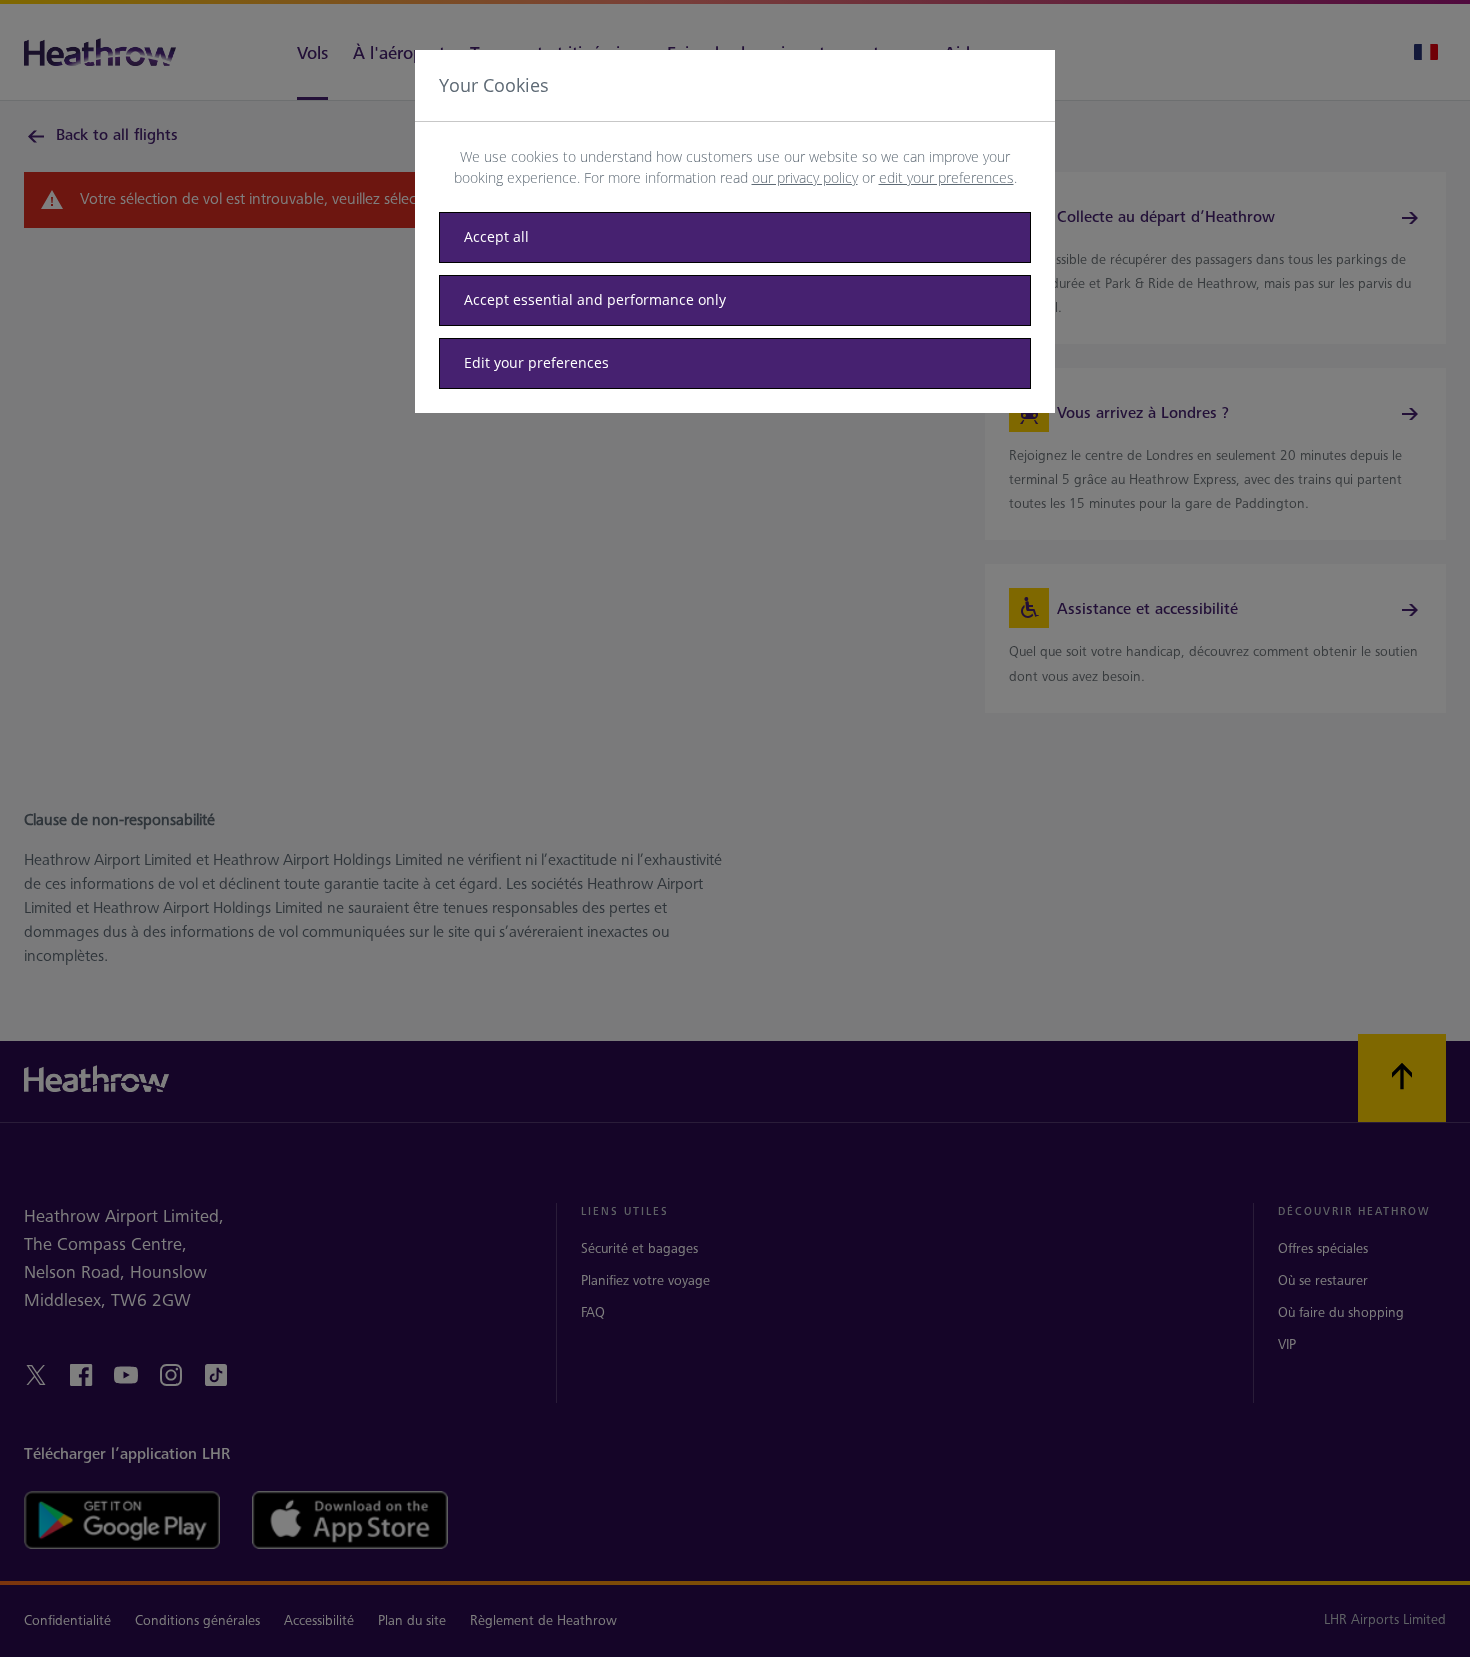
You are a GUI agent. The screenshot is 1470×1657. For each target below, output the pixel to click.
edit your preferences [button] (946, 177)
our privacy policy (805, 177)
